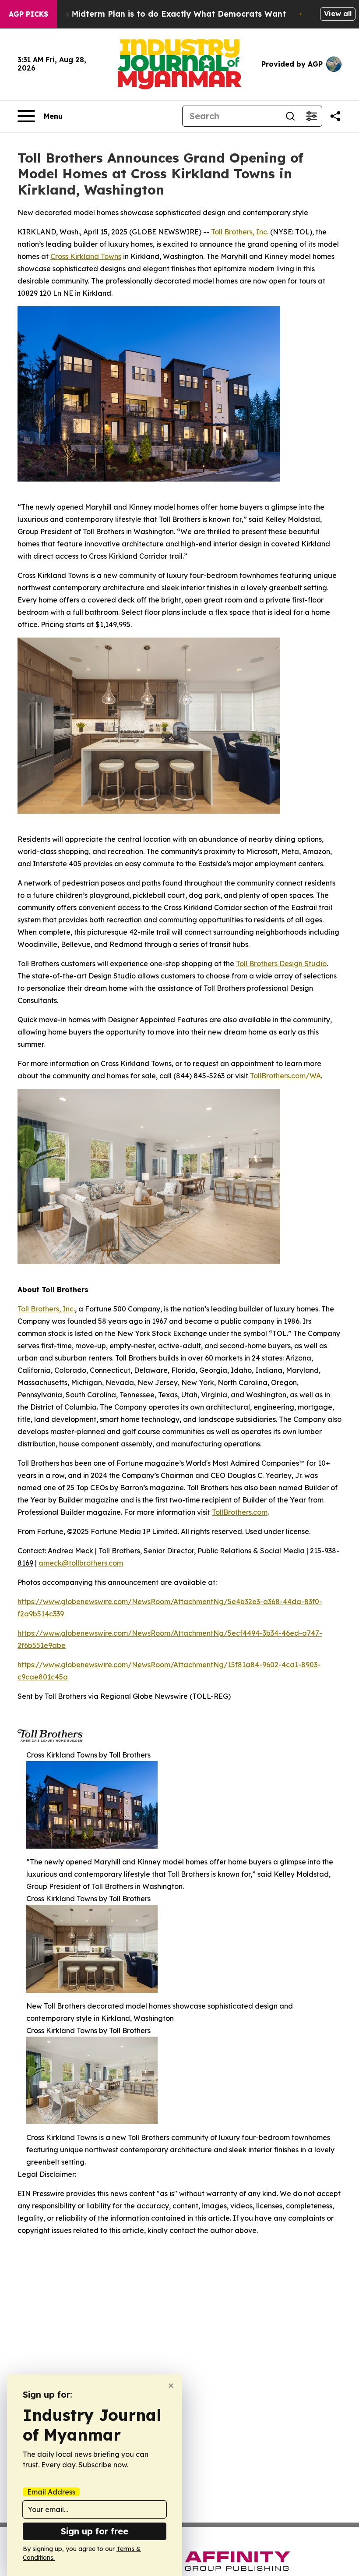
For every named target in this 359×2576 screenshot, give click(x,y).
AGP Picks (28, 14)
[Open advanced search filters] (311, 116)
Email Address (51, 2492)
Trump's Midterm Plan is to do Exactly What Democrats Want (162, 14)
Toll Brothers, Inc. (46, 1309)
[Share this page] (335, 116)
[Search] (290, 116)
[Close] (171, 2386)
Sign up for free (95, 2531)
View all (338, 14)
